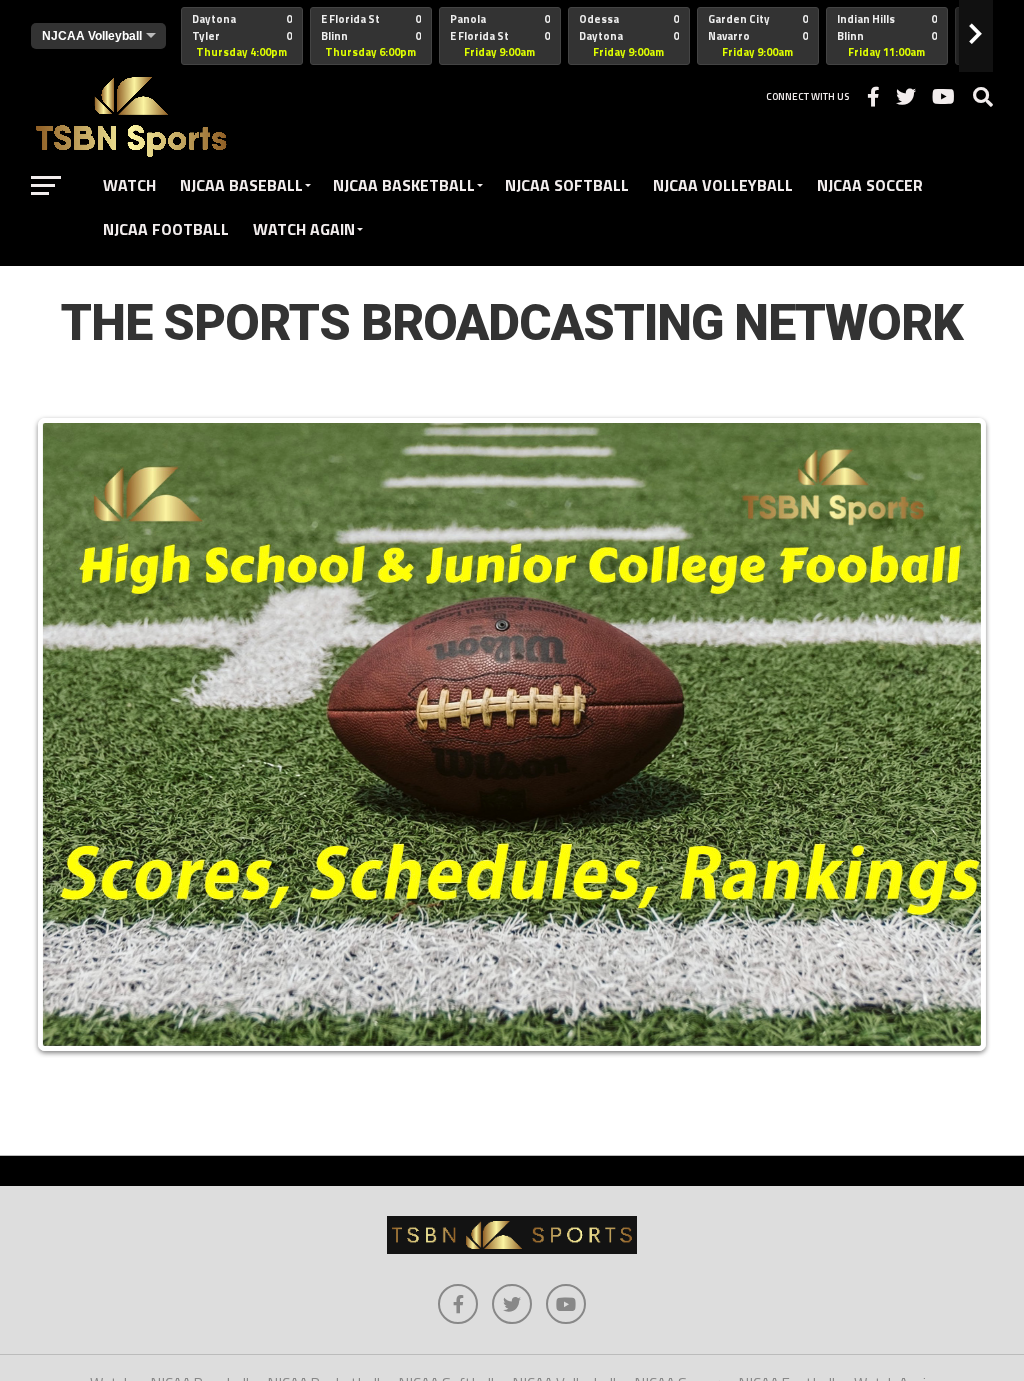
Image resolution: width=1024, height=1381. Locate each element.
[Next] (951, 734)
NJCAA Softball (567, 185)
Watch (129, 185)
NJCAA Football (166, 229)
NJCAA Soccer (870, 185)
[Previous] (73, 734)
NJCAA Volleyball (723, 185)
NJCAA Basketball (404, 185)
